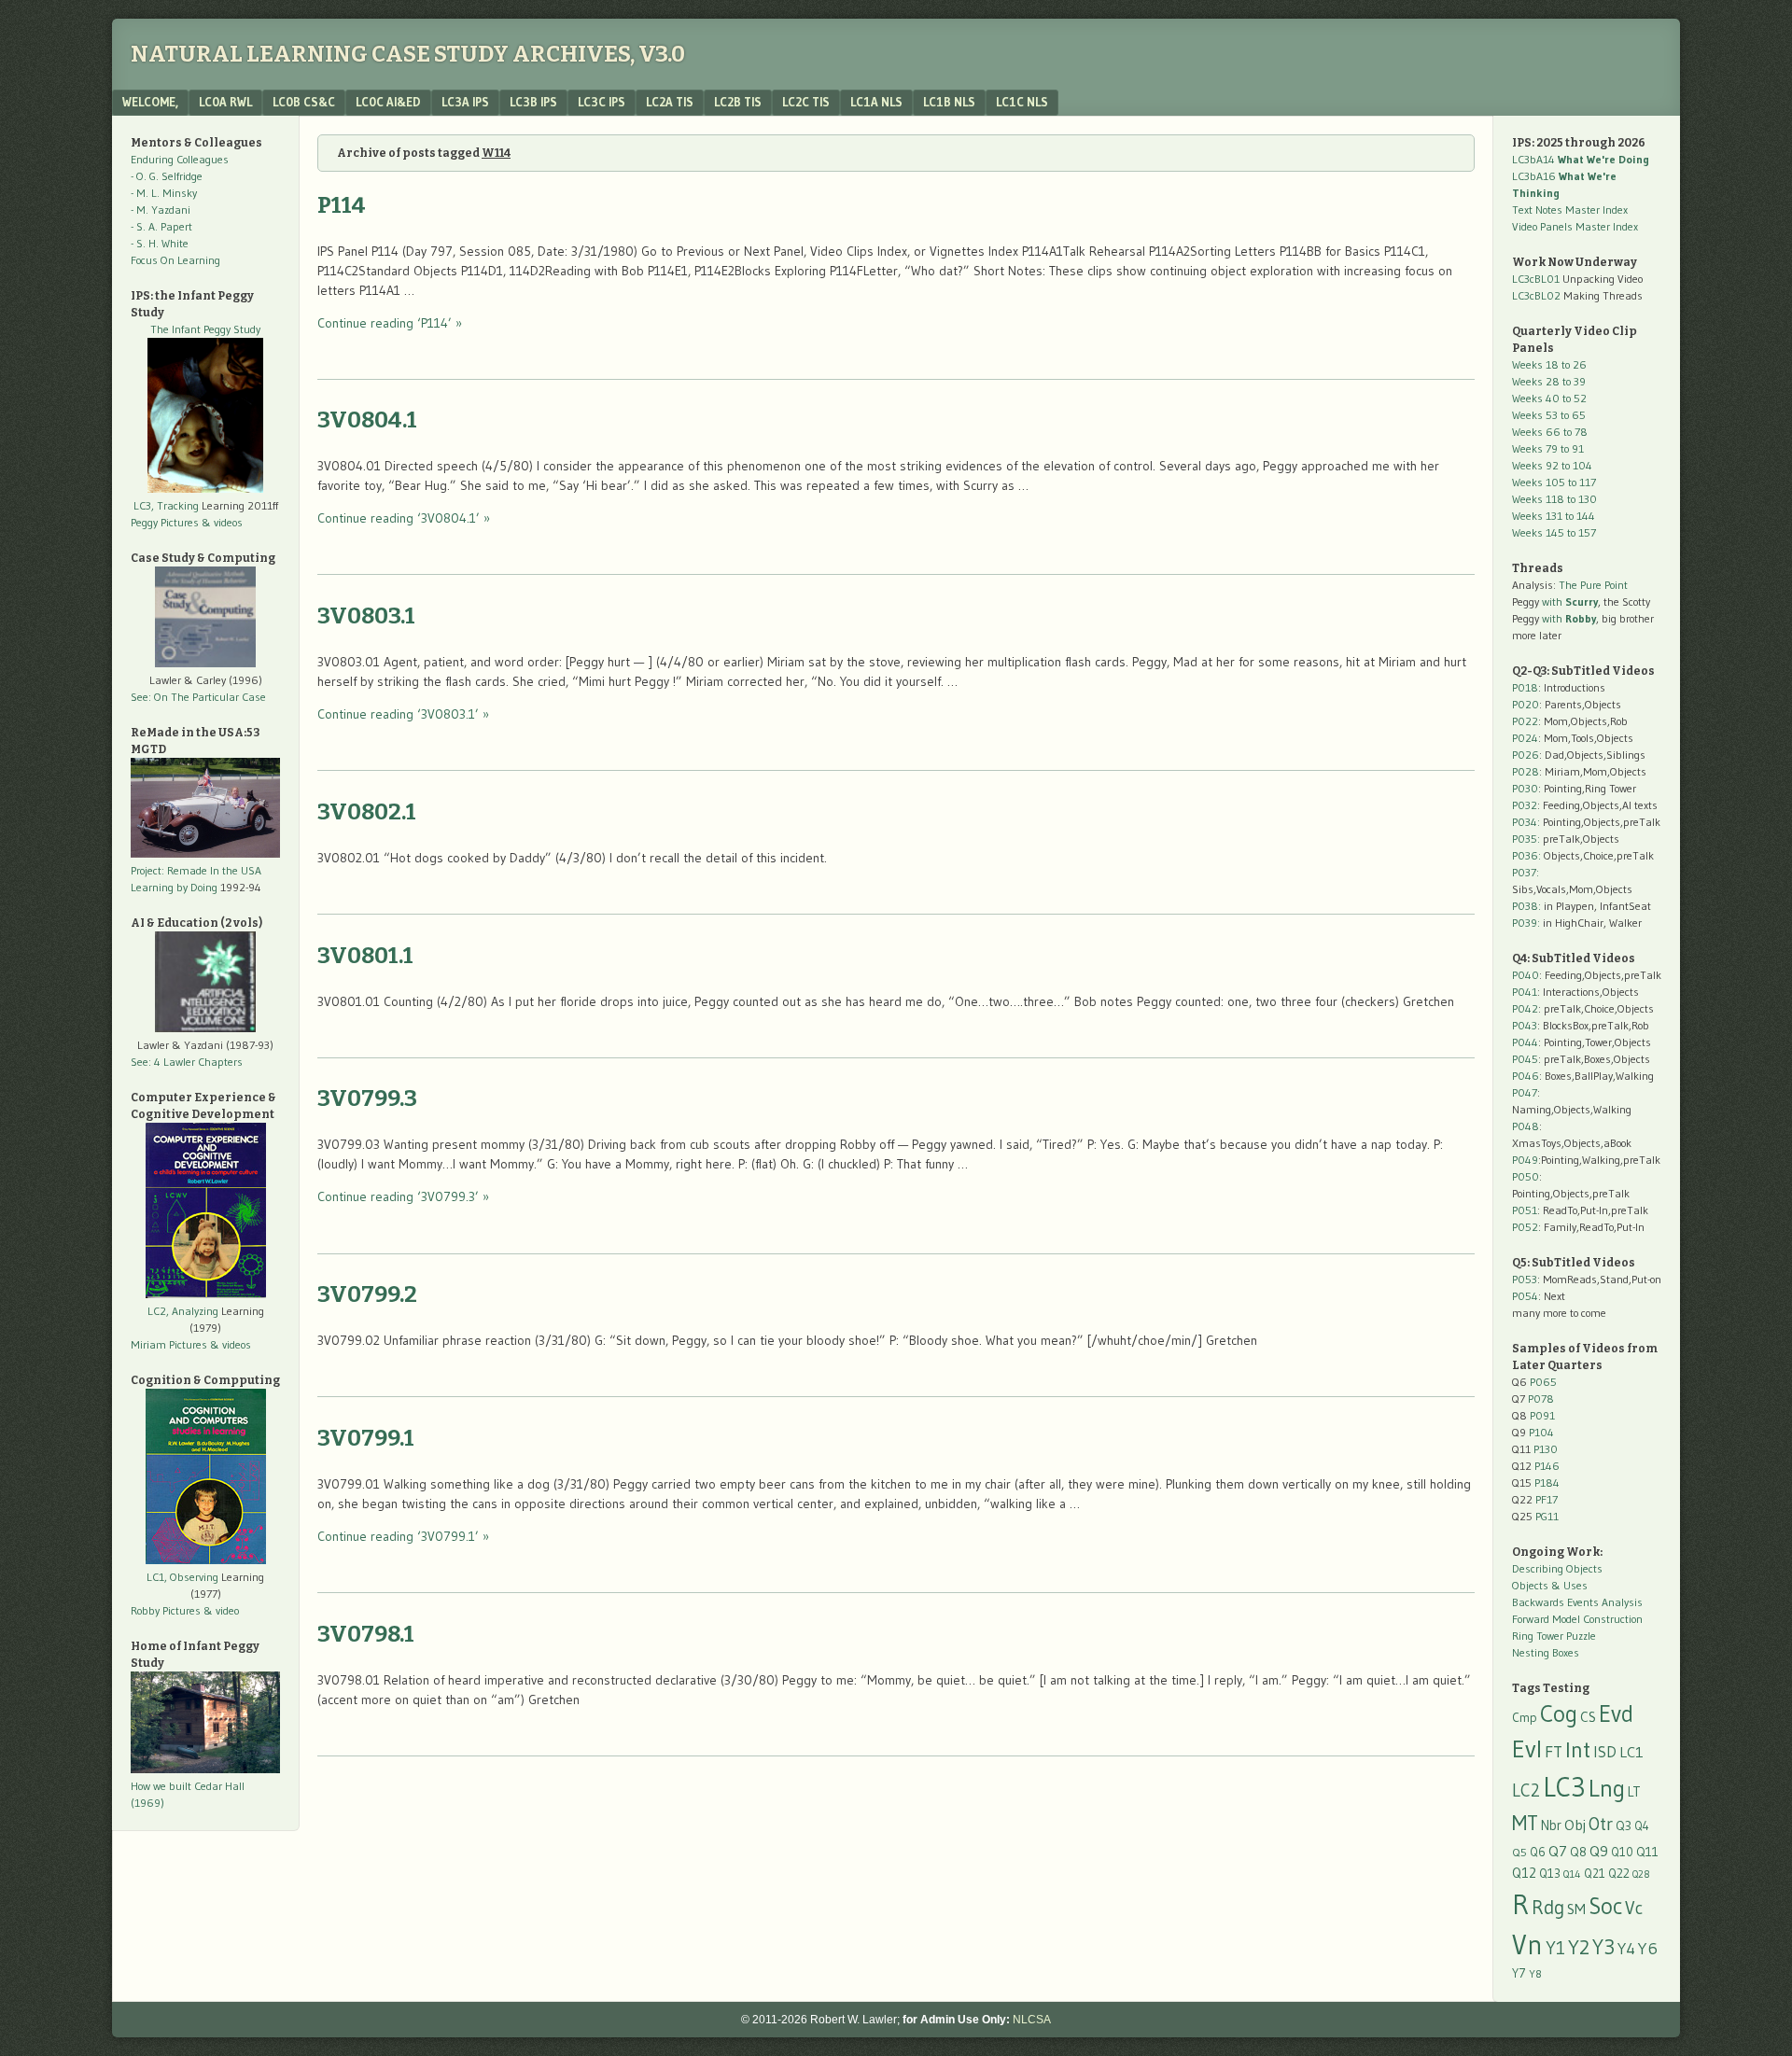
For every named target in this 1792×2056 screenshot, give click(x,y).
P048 (1526, 1126)
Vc (1634, 1908)
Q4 (1642, 1826)
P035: (1527, 839)
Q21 (1595, 1873)
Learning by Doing (174, 887)
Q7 (1558, 1851)
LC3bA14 (1581, 159)
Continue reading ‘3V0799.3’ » (403, 1196)
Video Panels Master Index (1575, 226)
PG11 (1547, 1516)
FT (1554, 1752)
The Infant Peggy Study (205, 329)
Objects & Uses (1550, 1585)
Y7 (1519, 1973)
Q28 (1641, 1874)
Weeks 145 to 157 (1554, 532)
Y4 (1626, 1949)
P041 (1525, 992)
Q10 (1622, 1852)
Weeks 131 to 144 (1554, 516)
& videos (222, 522)
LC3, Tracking (166, 505)
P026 (1526, 755)
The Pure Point (1593, 585)
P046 (1526, 1076)
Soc (1605, 1906)
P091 (1542, 1415)
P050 (1526, 1176)
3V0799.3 (367, 1098)
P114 (342, 205)
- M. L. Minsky (164, 193)
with (1570, 601)
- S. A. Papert (161, 226)
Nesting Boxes (1546, 1652)
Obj (1575, 1825)
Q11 (1647, 1852)
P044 (1525, 1042)
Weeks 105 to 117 (1554, 482)
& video (221, 1610)
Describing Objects (1557, 1568)
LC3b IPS (533, 102)
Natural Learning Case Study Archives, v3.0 (408, 54)
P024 (1525, 738)
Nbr (1551, 1825)
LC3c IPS (602, 102)
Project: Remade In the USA (196, 870)
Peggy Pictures (165, 522)
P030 (1525, 788)
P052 (1525, 1227)
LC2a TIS (670, 102)
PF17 (1547, 1499)
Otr (1601, 1824)
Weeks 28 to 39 (1549, 381)
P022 (1525, 721)
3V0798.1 (366, 1634)
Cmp (1525, 1718)
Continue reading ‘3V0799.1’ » (403, 1536)
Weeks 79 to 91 (1548, 448)
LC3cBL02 (1536, 295)
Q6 (1538, 1852)
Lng (1607, 1788)
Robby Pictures (167, 1610)
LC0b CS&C (304, 102)
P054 (1525, 1296)
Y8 (1535, 1974)
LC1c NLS (1022, 102)
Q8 (1578, 1852)
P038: (1526, 906)
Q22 (1619, 1874)
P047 (1525, 1092)
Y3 (1603, 1947)
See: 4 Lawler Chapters (187, 1062)
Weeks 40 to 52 (1549, 398)
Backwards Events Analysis (1577, 1602)
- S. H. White (160, 243)
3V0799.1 (366, 1438)
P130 (1546, 1449)
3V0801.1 (365, 956)
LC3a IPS (465, 102)
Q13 (1550, 1873)
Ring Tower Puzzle (1554, 1636)
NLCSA (1032, 2020)
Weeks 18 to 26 (1549, 364)
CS (1588, 1717)
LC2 (1526, 1790)
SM (1576, 1909)
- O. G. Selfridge (167, 176)
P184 (1547, 1483)
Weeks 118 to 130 (1554, 499)
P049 (1525, 1160)
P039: (1526, 923)
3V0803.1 (366, 616)
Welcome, (150, 102)
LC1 (1631, 1752)
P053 (1525, 1279)
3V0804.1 (367, 420)
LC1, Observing (182, 1577)
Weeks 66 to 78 (1550, 432)
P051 (1525, 1210)
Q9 (1599, 1851)
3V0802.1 (367, 812)
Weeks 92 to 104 (1552, 465)
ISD (1605, 1752)
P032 (1525, 805)
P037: (1526, 872)
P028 (1526, 771)
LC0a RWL (225, 102)
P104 (1541, 1432)
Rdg (1548, 1907)
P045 (1525, 1059)
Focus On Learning (175, 260)
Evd (1616, 1714)
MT (1525, 1823)
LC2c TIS (806, 102)
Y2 (1579, 1947)
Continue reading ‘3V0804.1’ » (404, 518)
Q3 (1624, 1826)
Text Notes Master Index (1570, 210)
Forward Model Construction (1577, 1619)
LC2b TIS (738, 102)
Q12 (1524, 1873)
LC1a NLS (876, 102)
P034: (1526, 822)
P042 (1525, 1008)
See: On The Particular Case (198, 697)
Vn (1527, 1945)
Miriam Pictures (169, 1344)
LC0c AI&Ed (388, 102)
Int (1578, 1749)
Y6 (1648, 1948)
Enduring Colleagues (180, 159)
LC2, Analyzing (183, 1311)
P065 (1543, 1382)
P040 (1526, 975)
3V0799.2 (367, 1294)
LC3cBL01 (1536, 279)
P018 (1525, 687)
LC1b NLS (949, 102)
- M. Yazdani (161, 210)
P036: (1526, 855)
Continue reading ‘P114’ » (390, 323)
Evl (1527, 1749)
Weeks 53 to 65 (1549, 415)
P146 (1547, 1466)
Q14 (1572, 1874)
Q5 (1519, 1852)
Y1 (1555, 1948)
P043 (1525, 1025)
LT (1634, 1792)
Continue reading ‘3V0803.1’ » (403, 714)
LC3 (1564, 1787)
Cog (1559, 1713)
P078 (1541, 1399)
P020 (1526, 704)
